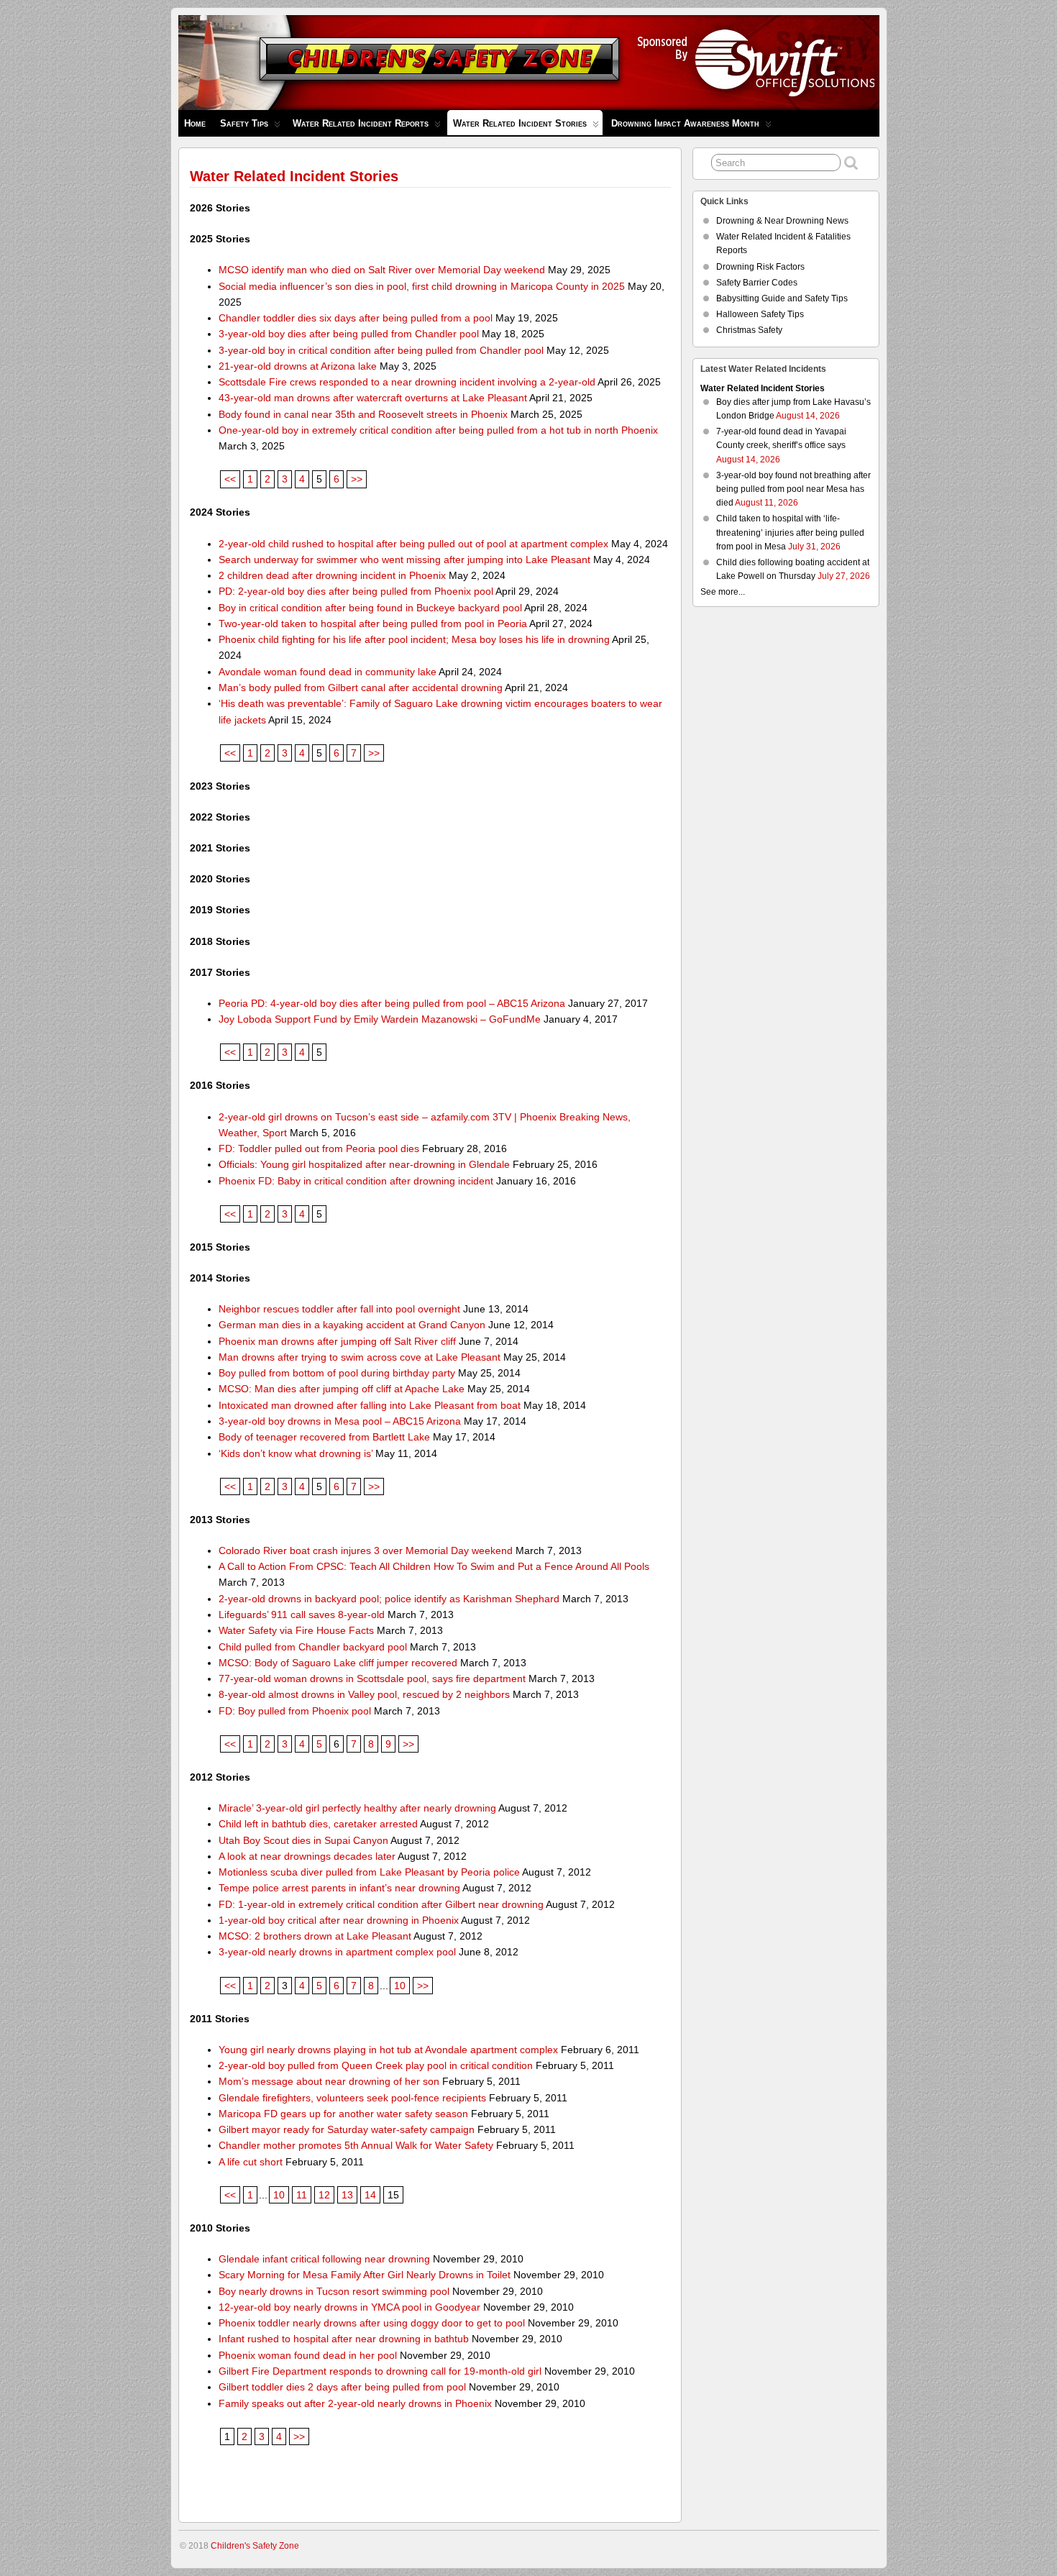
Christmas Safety (749, 330)
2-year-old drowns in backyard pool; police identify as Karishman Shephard (389, 1599)
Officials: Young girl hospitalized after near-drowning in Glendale (364, 1164)
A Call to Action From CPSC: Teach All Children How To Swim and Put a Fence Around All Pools (434, 1566)
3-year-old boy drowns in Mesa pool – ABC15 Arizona (340, 1421)
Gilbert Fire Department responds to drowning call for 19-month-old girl (380, 2371)
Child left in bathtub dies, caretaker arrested (318, 1824)
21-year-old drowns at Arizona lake (298, 366)
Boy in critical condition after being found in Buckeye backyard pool (370, 608)
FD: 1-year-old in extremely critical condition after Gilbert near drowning (381, 1904)
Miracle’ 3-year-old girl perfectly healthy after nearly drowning (357, 1808)
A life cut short (251, 2162)
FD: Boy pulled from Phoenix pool (295, 1711)
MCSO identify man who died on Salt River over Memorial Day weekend (382, 270)
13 (347, 2195)
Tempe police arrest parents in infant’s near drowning (339, 1888)
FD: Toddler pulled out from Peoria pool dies (319, 1148)
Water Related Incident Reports (361, 123)
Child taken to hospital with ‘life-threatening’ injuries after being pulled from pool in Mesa (790, 532)
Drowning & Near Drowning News (782, 221)
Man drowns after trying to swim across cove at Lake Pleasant (360, 1357)
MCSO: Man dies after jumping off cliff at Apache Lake (342, 1389)
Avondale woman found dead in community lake (328, 672)
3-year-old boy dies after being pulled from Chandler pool (349, 334)
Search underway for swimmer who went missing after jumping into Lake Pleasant (404, 559)
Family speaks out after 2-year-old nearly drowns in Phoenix (355, 2403)
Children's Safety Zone (255, 2546)
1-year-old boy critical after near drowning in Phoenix (339, 1920)
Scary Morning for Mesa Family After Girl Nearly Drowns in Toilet (365, 2275)
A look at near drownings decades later (307, 1856)
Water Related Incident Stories (520, 123)
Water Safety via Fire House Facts (296, 1630)
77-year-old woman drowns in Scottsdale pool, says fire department (372, 1678)
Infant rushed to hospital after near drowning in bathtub (344, 2339)
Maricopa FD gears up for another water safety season (343, 2114)
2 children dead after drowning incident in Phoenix (332, 575)
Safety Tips (244, 123)
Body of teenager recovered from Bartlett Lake (324, 1437)
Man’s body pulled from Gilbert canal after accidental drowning (361, 688)
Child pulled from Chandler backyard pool (313, 1647)
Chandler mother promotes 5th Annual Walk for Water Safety (356, 2145)
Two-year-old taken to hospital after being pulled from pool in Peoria (373, 624)
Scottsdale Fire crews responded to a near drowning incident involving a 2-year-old (407, 382)
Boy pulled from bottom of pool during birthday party (337, 1373)
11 (302, 2195)
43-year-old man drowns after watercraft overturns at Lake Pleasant (373, 398)
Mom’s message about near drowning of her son (329, 2081)
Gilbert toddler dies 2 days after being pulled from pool (342, 2387)
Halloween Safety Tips (760, 314)
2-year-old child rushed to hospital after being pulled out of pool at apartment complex (413, 544)
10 (400, 1986)
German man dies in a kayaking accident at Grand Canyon (352, 1325)
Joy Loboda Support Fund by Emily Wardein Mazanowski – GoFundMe (380, 1019)
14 (370, 2195)
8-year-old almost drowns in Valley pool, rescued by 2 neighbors (364, 1694)
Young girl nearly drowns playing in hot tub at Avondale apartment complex (388, 2050)
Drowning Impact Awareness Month (685, 123)
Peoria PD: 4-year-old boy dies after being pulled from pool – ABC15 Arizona (392, 1003)
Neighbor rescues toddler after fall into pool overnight (339, 1309)
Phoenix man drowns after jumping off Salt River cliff (337, 1341)
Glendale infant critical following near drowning (324, 2259)
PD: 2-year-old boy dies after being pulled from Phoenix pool (356, 591)
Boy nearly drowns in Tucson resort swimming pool (334, 2291)
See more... (723, 592)
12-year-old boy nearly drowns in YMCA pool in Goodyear (349, 2307)
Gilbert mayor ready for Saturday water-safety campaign (347, 2129)
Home (195, 123)
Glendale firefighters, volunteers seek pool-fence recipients (352, 2098)
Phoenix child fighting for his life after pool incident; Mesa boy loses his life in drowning (414, 639)
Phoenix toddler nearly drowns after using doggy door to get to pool (372, 2323)
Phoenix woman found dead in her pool (308, 2355)
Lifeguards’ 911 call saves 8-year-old (302, 1614)
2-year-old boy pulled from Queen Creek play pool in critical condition (376, 2065)
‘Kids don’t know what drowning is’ (296, 1453)
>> (357, 479)
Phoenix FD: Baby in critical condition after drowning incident (356, 1181)
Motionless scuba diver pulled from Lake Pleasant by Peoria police (369, 1872)
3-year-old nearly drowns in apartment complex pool (337, 1952)
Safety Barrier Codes (757, 283)
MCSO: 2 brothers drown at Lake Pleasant (315, 1936)
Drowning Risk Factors (760, 267)
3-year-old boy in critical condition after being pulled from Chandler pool (381, 350)
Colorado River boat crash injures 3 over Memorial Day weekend (366, 1550)
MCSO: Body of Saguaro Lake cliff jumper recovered (338, 1663)
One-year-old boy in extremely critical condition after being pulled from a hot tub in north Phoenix (438, 430)
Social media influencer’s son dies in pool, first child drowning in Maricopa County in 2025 (422, 286)
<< (230, 479)
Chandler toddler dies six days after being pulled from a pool (356, 318)
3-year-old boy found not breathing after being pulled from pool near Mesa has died (793, 489)
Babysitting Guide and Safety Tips (782, 298)
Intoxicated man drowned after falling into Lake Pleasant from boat (370, 1405)
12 (324, 2195)
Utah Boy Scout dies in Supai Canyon (303, 1840)
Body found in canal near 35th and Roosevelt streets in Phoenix (363, 414)
